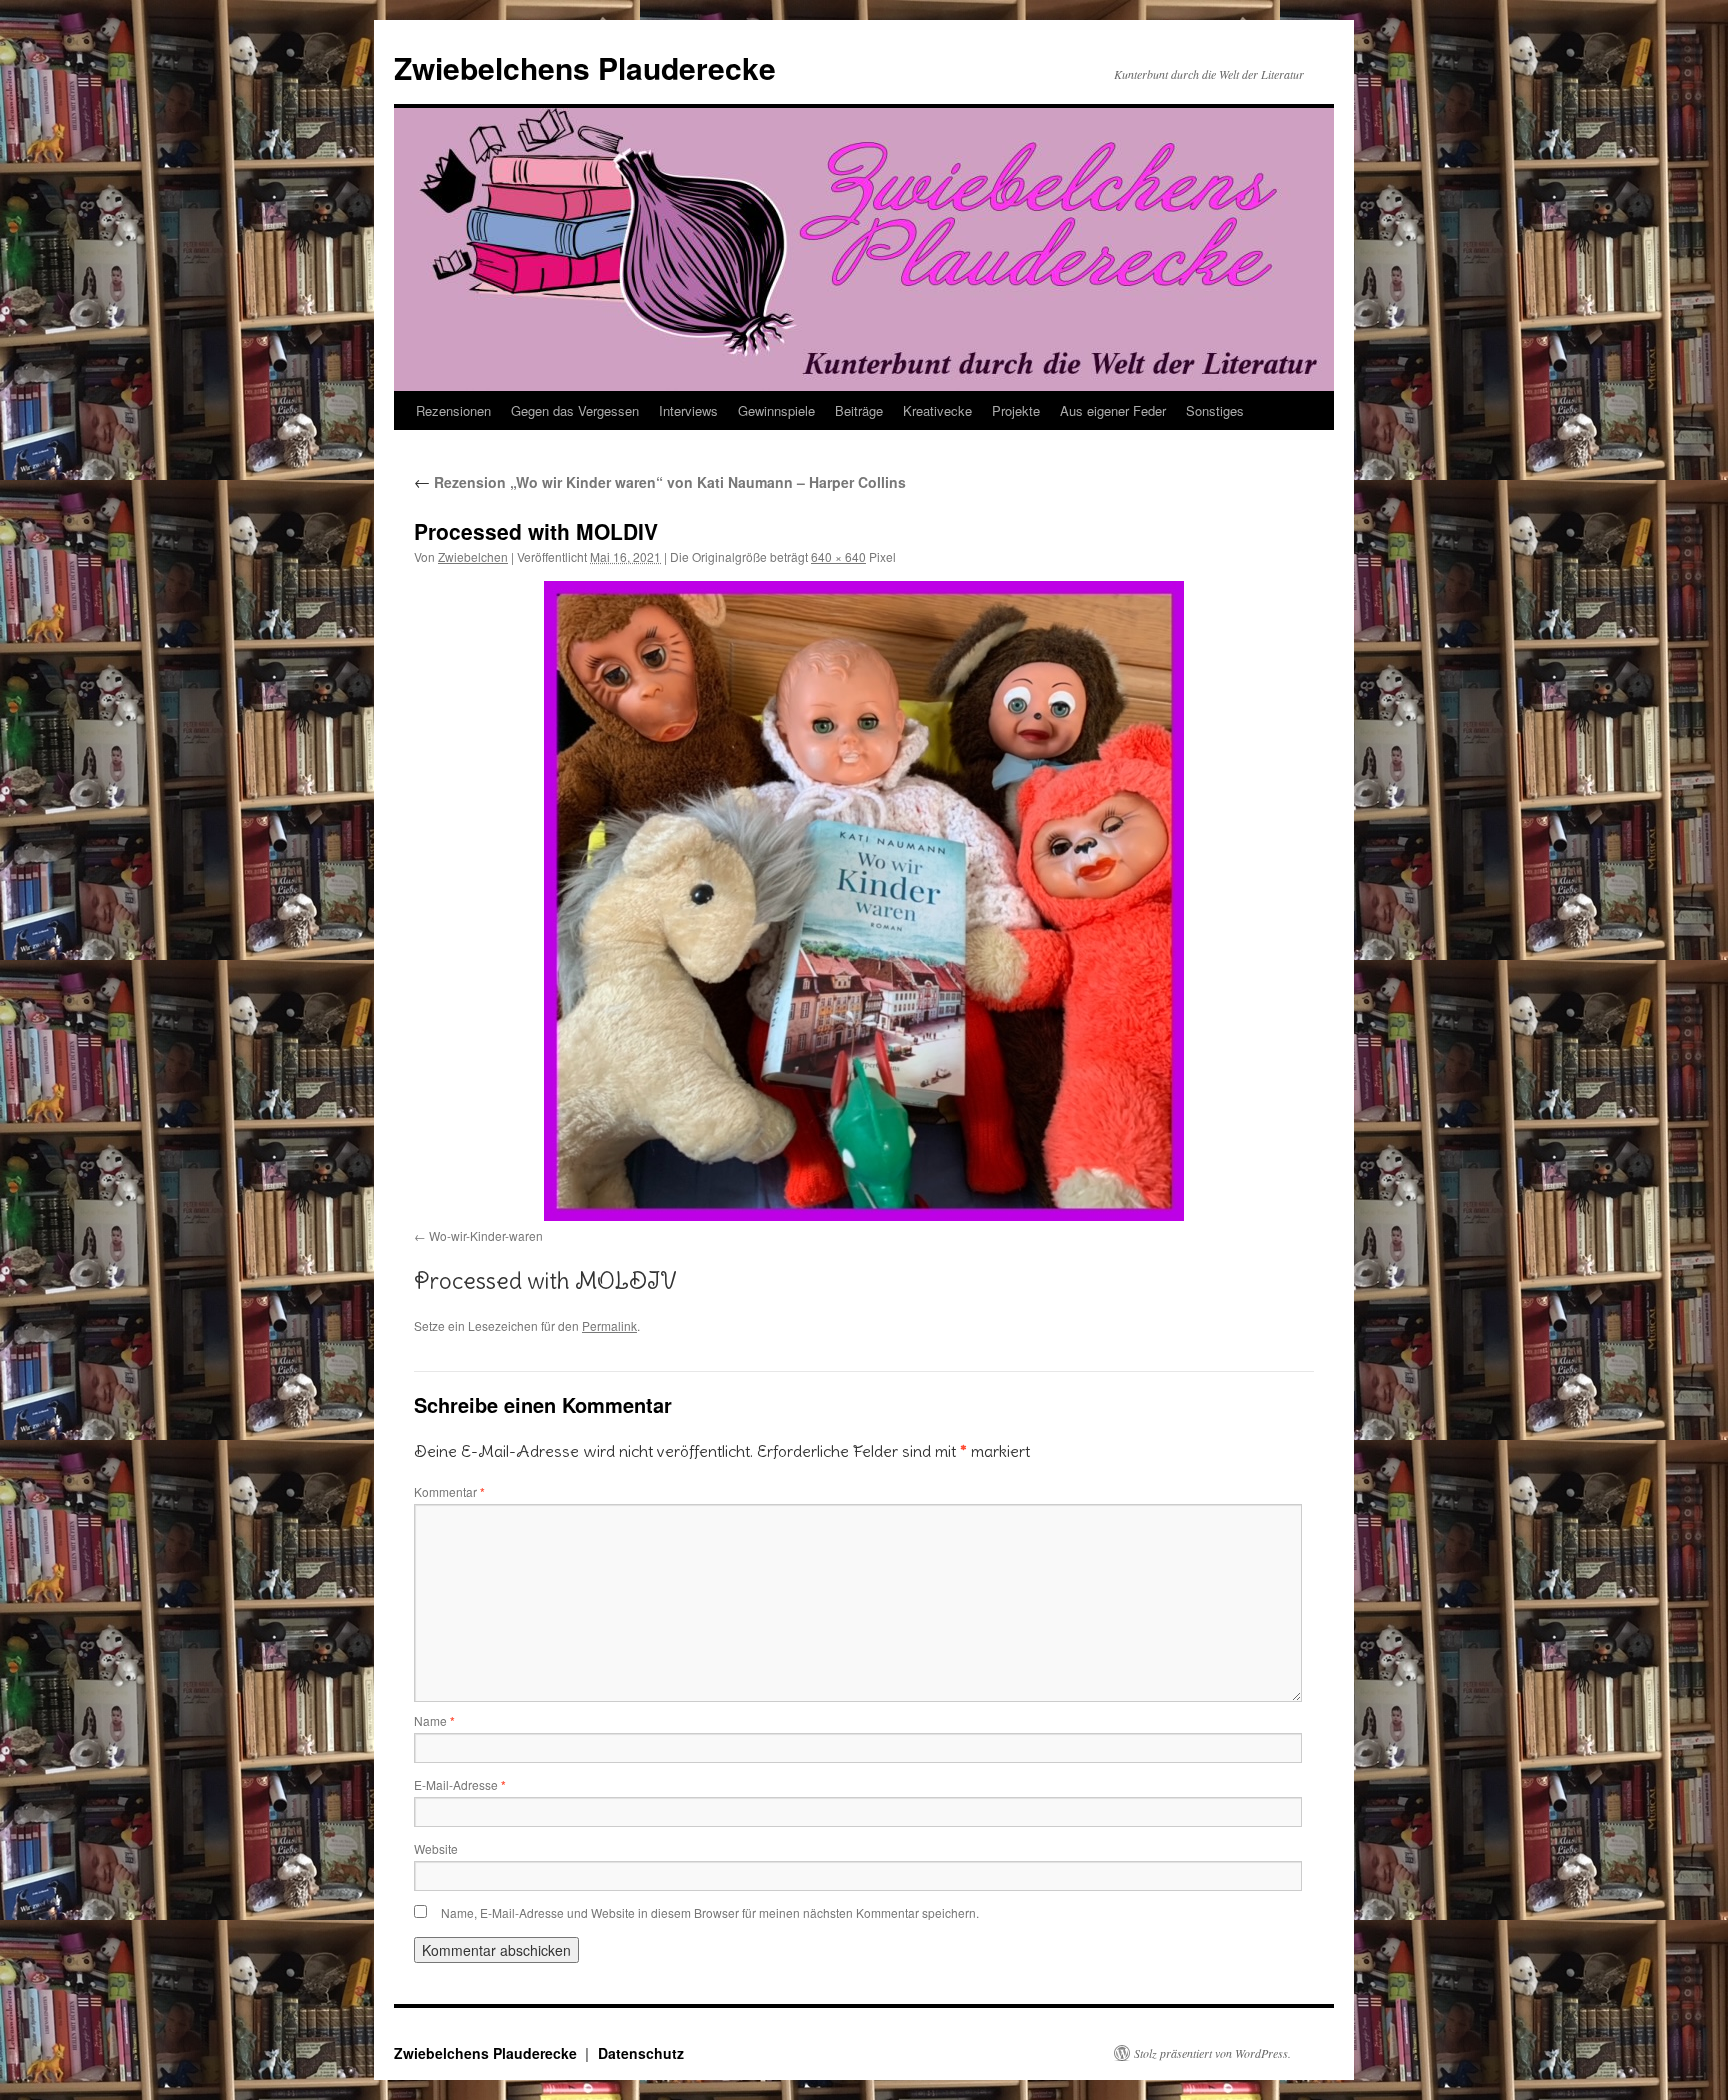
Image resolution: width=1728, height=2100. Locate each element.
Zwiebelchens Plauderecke (585, 67)
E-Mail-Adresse (460, 1784)
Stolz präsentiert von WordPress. (1212, 2053)
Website (436, 1848)
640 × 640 (838, 556)
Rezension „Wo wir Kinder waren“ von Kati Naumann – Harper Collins (660, 482)
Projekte (1016, 410)
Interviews (688, 410)
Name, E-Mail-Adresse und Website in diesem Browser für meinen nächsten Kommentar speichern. (710, 1912)
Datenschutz (641, 2053)
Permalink (609, 1325)
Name (434, 1720)
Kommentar (449, 1491)
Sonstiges (1215, 410)
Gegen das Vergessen (575, 410)
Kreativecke (937, 410)
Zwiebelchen (473, 556)
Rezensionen (453, 410)
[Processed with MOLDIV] (864, 901)
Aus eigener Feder (1113, 410)
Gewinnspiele (776, 410)
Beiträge (859, 410)
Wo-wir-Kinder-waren (486, 1235)
